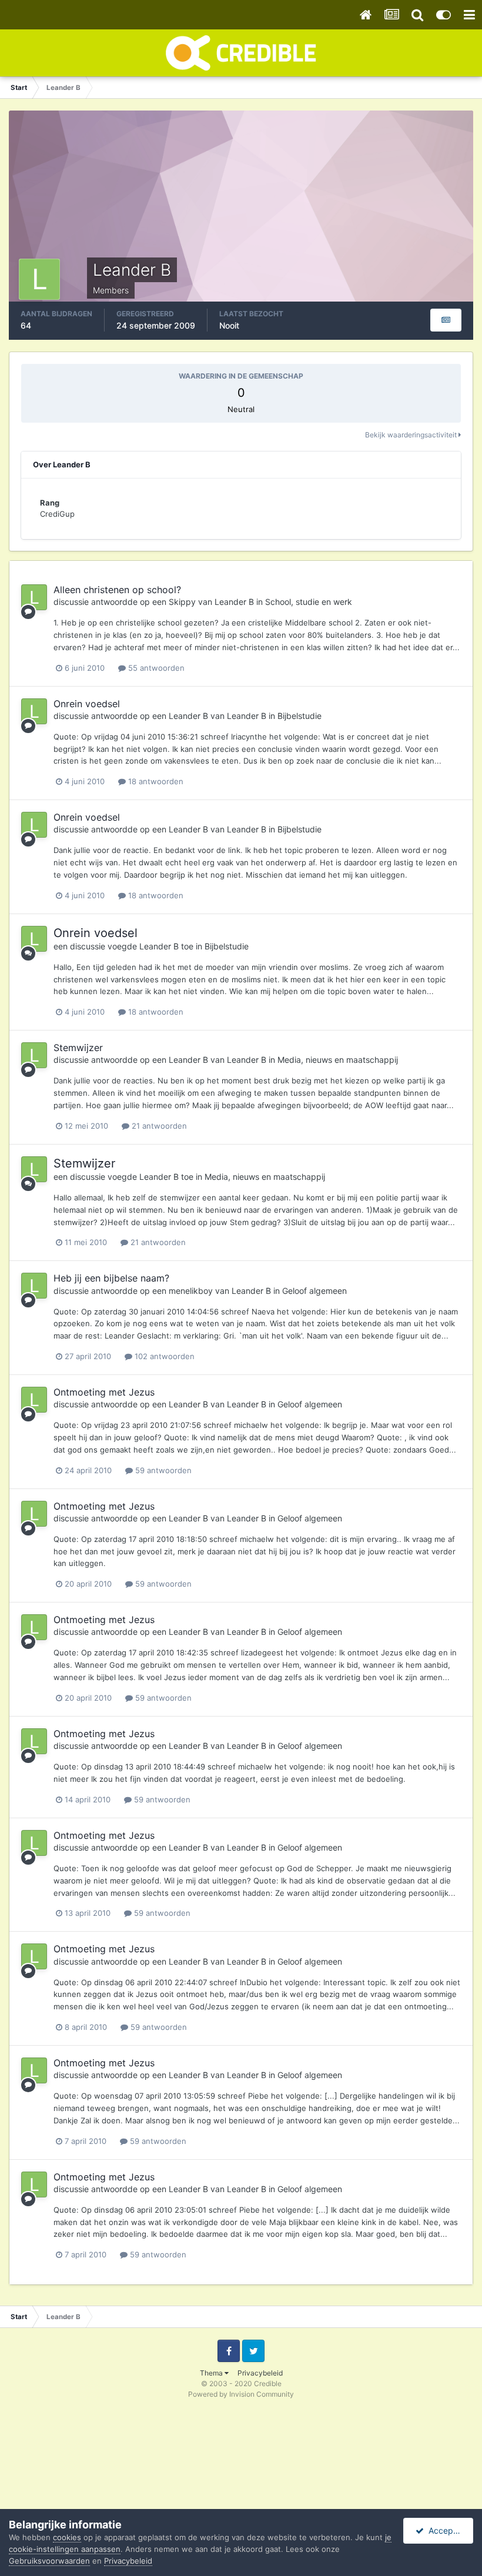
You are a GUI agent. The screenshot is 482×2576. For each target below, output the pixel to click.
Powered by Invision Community (241, 2394)
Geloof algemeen (314, 1291)
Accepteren (448, 2530)
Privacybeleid (260, 2373)
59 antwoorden (162, 1470)
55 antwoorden (155, 668)
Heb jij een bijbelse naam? (111, 1278)
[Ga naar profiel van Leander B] (34, 597)
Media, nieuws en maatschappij (338, 1060)
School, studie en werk (309, 602)
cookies (67, 2537)
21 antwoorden (158, 1126)
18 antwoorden (155, 781)
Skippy (182, 602)
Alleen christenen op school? (117, 590)
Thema (212, 2373)
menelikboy (191, 1291)
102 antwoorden (163, 1356)
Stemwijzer (78, 1048)
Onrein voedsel (87, 704)
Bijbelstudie (299, 716)
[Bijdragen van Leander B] (446, 320)
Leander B (234, 602)
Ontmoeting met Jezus (104, 1392)
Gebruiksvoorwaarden (49, 2561)
